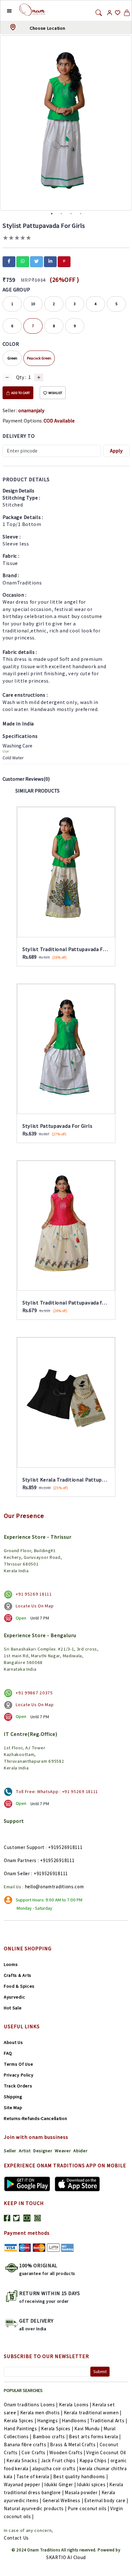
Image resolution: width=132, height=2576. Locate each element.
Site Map (13, 2108)
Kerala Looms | (75, 2405)
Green (12, 358)
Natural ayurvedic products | (35, 2508)
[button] (4, 11)
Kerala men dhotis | (41, 2413)
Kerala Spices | (20, 2421)
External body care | (106, 2500)
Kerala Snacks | (23, 2460)
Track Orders (18, 2086)
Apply (116, 451)
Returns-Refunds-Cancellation (36, 2118)
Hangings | (49, 2421)
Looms (11, 1964)
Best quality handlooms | (81, 2476)
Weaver (63, 2151)
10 (33, 304)
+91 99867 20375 (34, 1693)
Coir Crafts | (35, 2452)
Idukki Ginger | (60, 2484)
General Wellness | (63, 2500)
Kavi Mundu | (88, 2429)
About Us (13, 2042)
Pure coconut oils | (88, 2508)
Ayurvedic (14, 1997)
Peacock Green (39, 358)
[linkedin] (50, 261)
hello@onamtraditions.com (54, 1887)
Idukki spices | (93, 2484)
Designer (43, 2151)
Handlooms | (75, 2421)
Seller (10, 2151)
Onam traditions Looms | (31, 2405)
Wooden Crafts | (67, 2452)
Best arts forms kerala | (95, 2437)
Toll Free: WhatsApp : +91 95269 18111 (57, 1791)
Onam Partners (20, 1860)
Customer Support (24, 1847)
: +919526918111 (56, 1860)
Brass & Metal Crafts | (74, 2444)
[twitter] (37, 261)
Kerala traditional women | (93, 2413)
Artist (25, 2151)
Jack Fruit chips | (60, 2460)
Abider (80, 2151)
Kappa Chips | (94, 2460)
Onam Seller (17, 1873)
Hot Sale (13, 2008)
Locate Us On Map (35, 1606)
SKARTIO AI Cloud (66, 2557)
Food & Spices (19, 1986)
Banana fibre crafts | (26, 2444)
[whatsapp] (23, 261)
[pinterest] (64, 261)
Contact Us (16, 2538)
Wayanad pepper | (23, 2484)
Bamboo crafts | (50, 2437)
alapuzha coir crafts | (55, 2468)
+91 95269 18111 (34, 1594)
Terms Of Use (18, 2064)
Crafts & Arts (18, 1975)
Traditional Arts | (109, 2421)
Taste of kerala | (34, 2476)
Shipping (13, 2097)
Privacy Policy (19, 2075)
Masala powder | (82, 2492)
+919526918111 (65, 1847)
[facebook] (9, 261)
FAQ (8, 2053)
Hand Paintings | (22, 2429)
